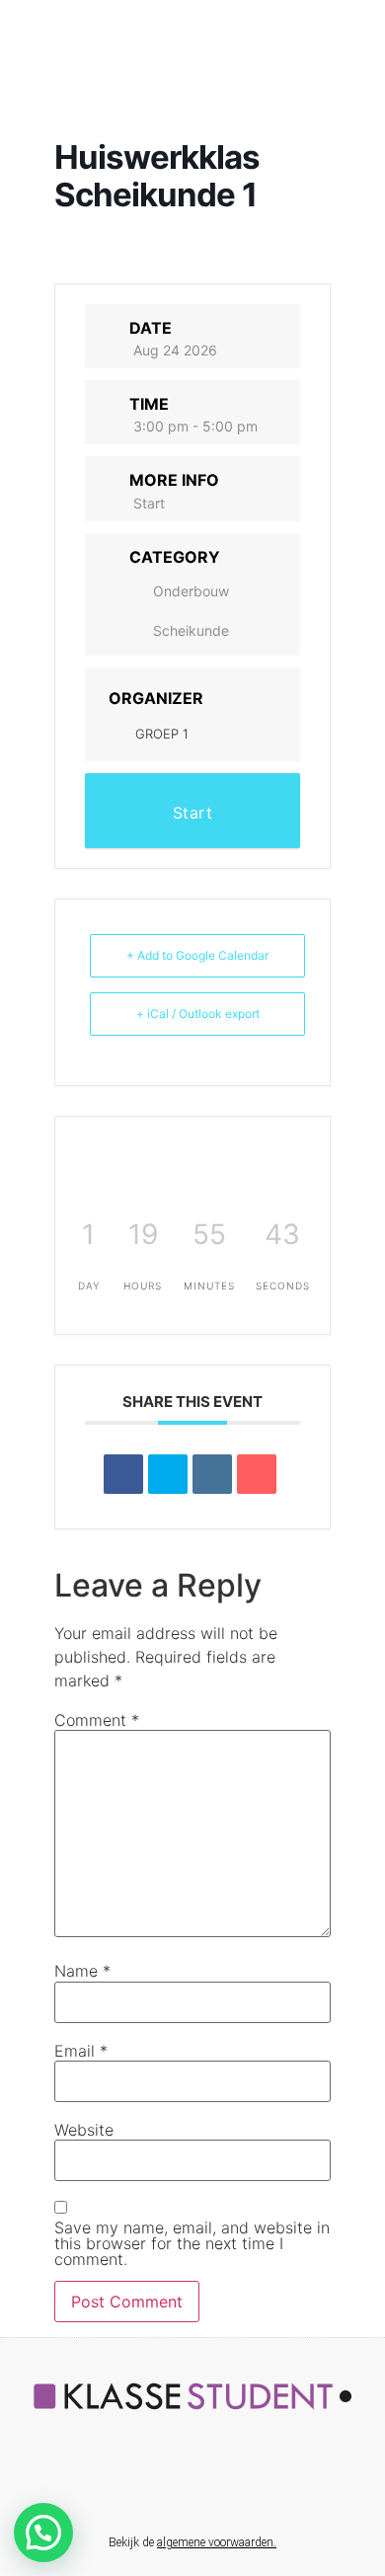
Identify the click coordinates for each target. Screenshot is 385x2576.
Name (82, 1971)
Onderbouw (191, 591)
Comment (97, 1720)
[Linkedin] (212, 1474)
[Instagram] (255, 2483)
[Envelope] (213, 2483)
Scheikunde (191, 630)
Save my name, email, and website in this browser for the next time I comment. (192, 2243)
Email (81, 2051)
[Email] (257, 1474)
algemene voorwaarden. (217, 2542)
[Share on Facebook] (123, 1474)
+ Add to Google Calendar (197, 955)
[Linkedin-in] (172, 2483)
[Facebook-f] (130, 2483)
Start (149, 503)
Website (84, 2130)
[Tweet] (168, 1474)
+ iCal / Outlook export (198, 1014)
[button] (43, 2533)
